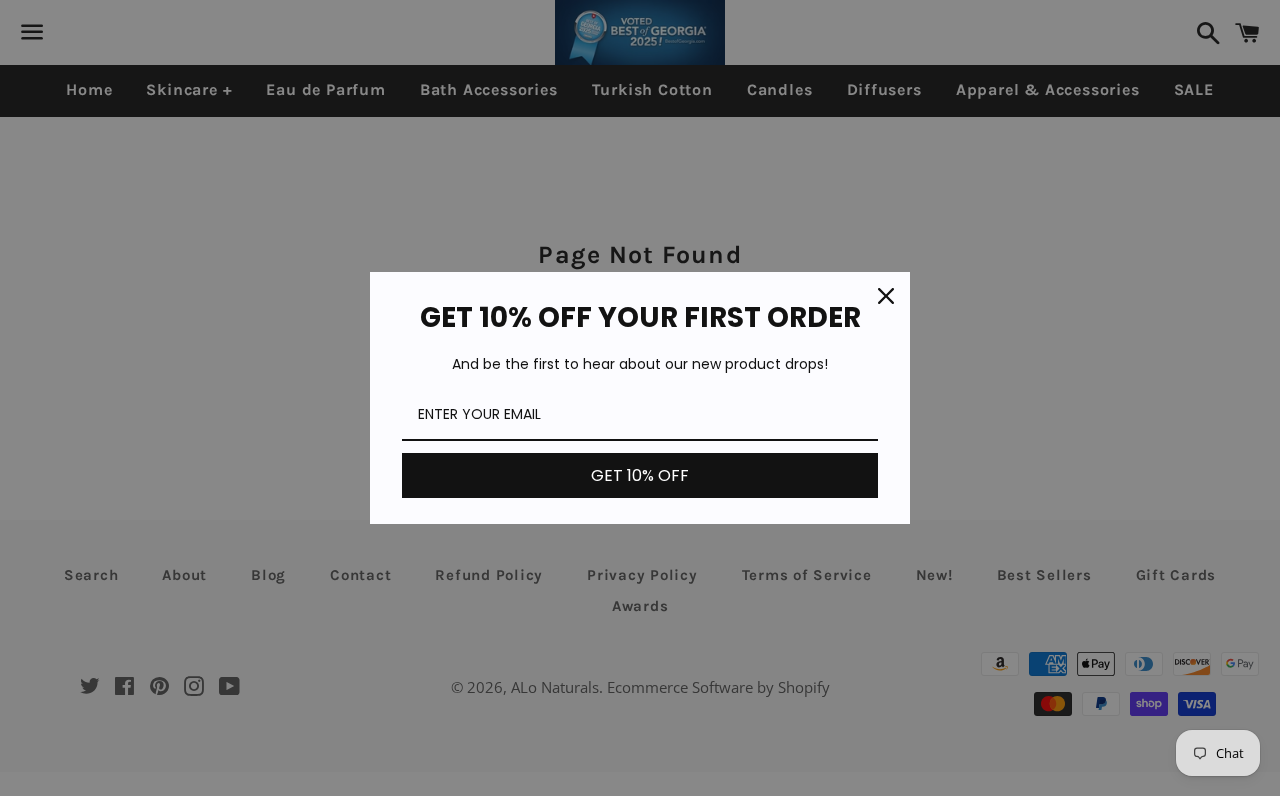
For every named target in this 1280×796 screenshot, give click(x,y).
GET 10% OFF (640, 475)
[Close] (886, 296)
